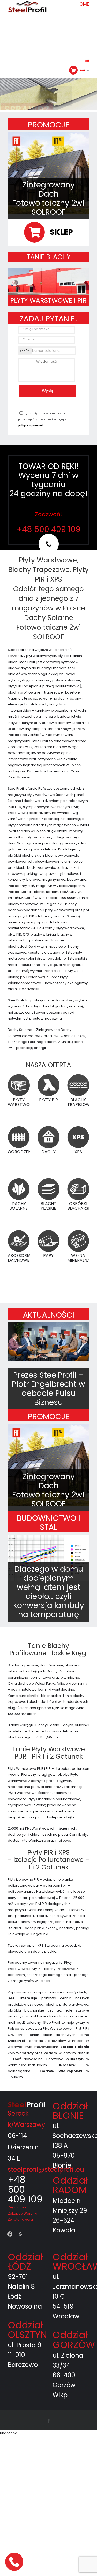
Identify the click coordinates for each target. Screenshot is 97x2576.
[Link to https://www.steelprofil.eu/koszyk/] (73, 70)
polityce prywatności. (31, 425)
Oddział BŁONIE (70, 2111)
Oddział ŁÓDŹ (25, 2262)
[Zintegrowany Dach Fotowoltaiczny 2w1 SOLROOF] (48, 173)
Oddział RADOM (70, 2185)
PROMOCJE (49, 125)
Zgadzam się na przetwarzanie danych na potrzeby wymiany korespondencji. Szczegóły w (43, 420)
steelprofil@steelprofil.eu (46, 2170)
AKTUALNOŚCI (48, 1315)
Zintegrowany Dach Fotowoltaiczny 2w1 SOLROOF (48, 198)
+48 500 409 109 (48, 529)
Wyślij (47, 391)
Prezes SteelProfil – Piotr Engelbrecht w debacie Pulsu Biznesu (48, 1389)
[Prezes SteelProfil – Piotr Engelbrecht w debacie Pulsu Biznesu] (48, 1342)
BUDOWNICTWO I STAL (48, 1523)
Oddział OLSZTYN (27, 2330)
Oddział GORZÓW (74, 2340)
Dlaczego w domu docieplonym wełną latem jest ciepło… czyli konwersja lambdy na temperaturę (49, 1592)
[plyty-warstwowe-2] (48, 270)
